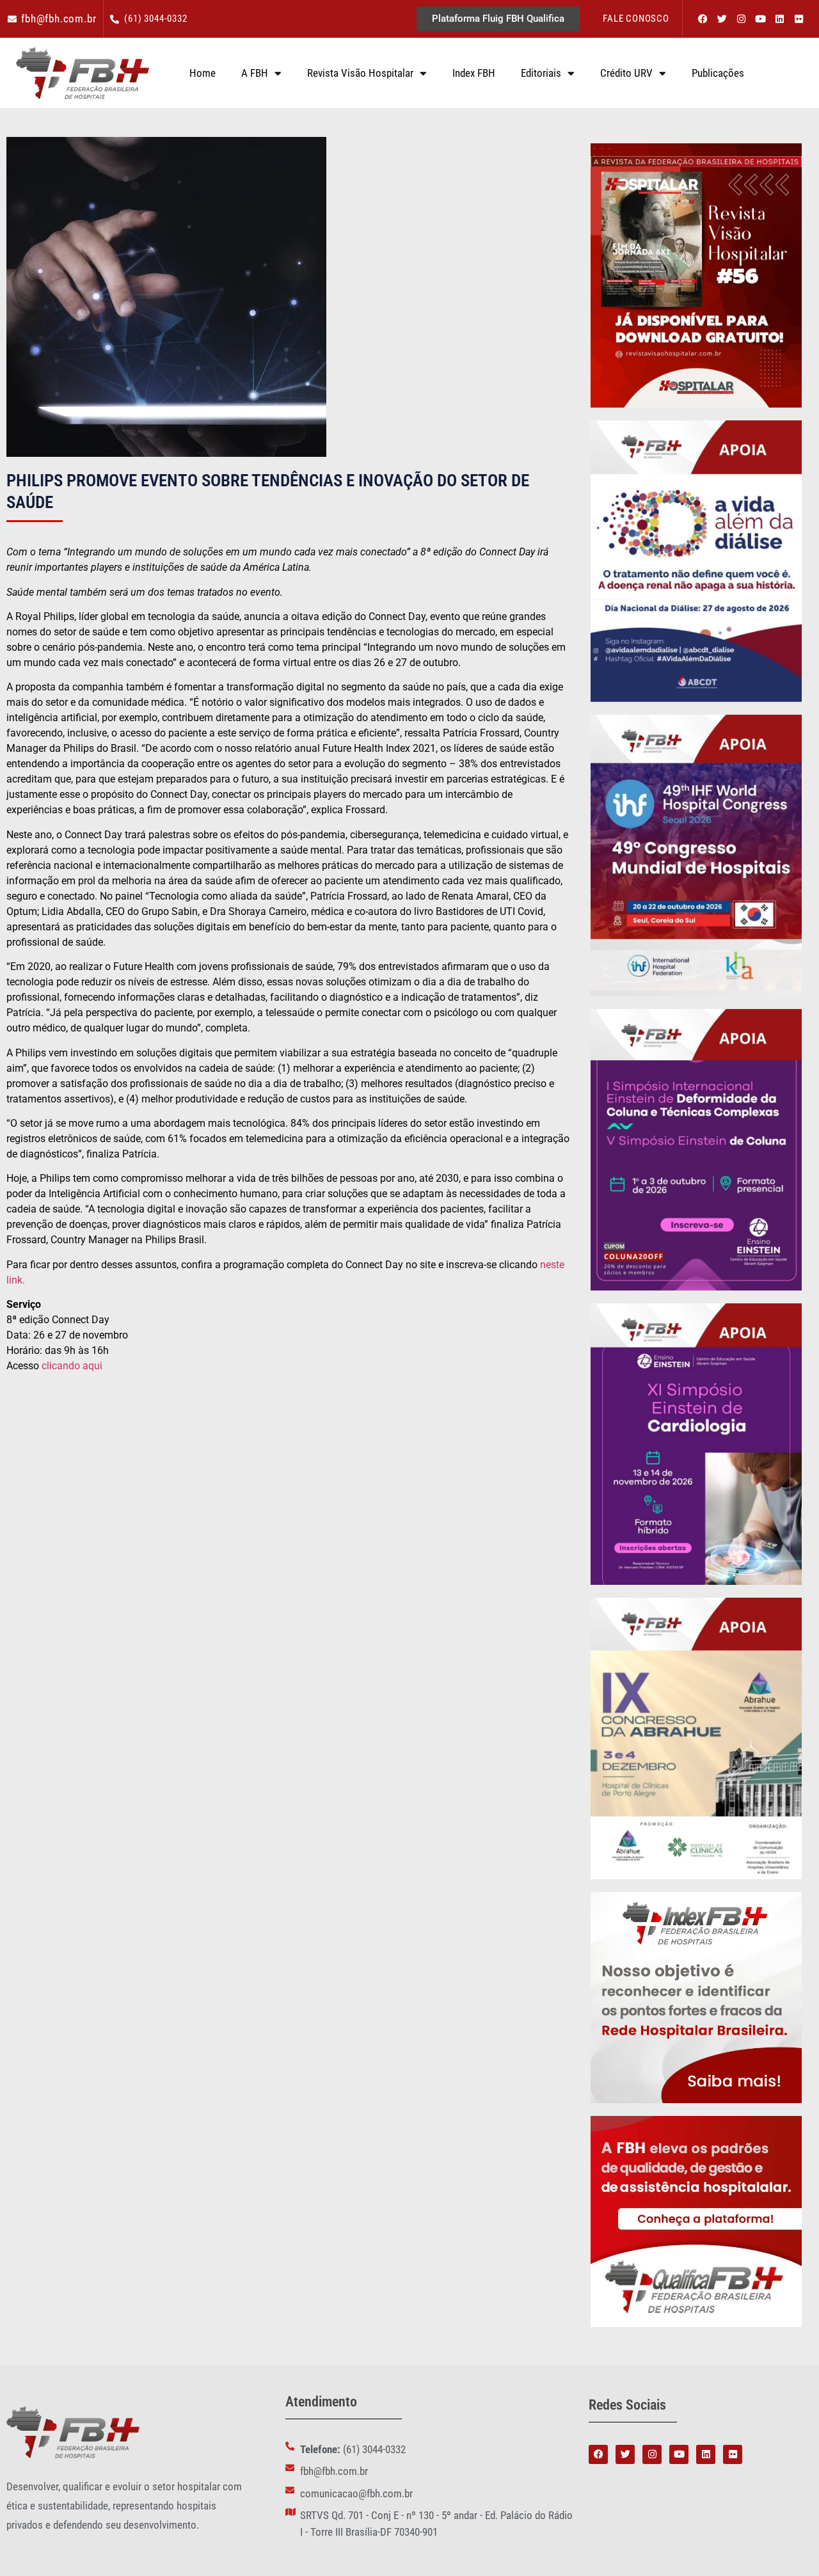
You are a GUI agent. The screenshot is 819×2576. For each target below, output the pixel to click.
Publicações (718, 73)
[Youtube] (760, 19)
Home (203, 73)
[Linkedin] (779, 19)
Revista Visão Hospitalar (360, 73)
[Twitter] (722, 19)
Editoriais (541, 73)
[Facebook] (703, 19)
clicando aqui (72, 1366)
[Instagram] (741, 19)
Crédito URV (626, 73)
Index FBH (474, 73)
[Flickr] (799, 19)
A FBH (255, 73)
